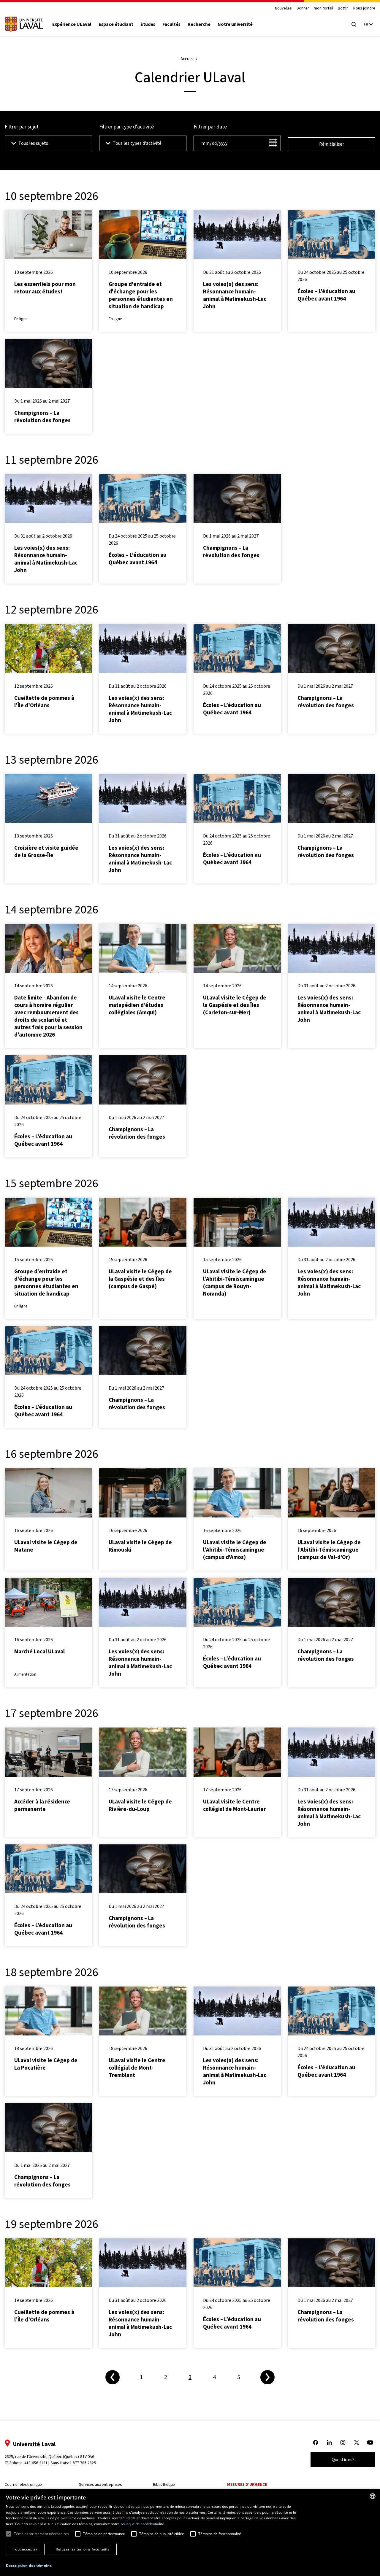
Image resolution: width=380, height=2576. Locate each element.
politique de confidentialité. (143, 2524)
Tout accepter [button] (25, 2549)
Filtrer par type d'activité (126, 127)
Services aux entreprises (100, 2484)
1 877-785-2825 (83, 2463)
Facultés (171, 24)
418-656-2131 (36, 2463)
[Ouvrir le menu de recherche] (354, 24)
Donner (303, 8)
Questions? (343, 2460)
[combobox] (373, 2496)
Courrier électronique (23, 2484)
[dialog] (190, 2532)
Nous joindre (364, 8)
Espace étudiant (116, 24)
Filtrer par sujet (22, 127)
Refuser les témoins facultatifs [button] (83, 2549)
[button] (29, 2566)
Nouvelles (283, 8)
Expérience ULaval (72, 24)
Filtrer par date (210, 127)
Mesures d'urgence (247, 2484)
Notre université (235, 24)
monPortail (323, 8)
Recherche (199, 24)
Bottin (343, 8)
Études (148, 24)
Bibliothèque (164, 2484)
